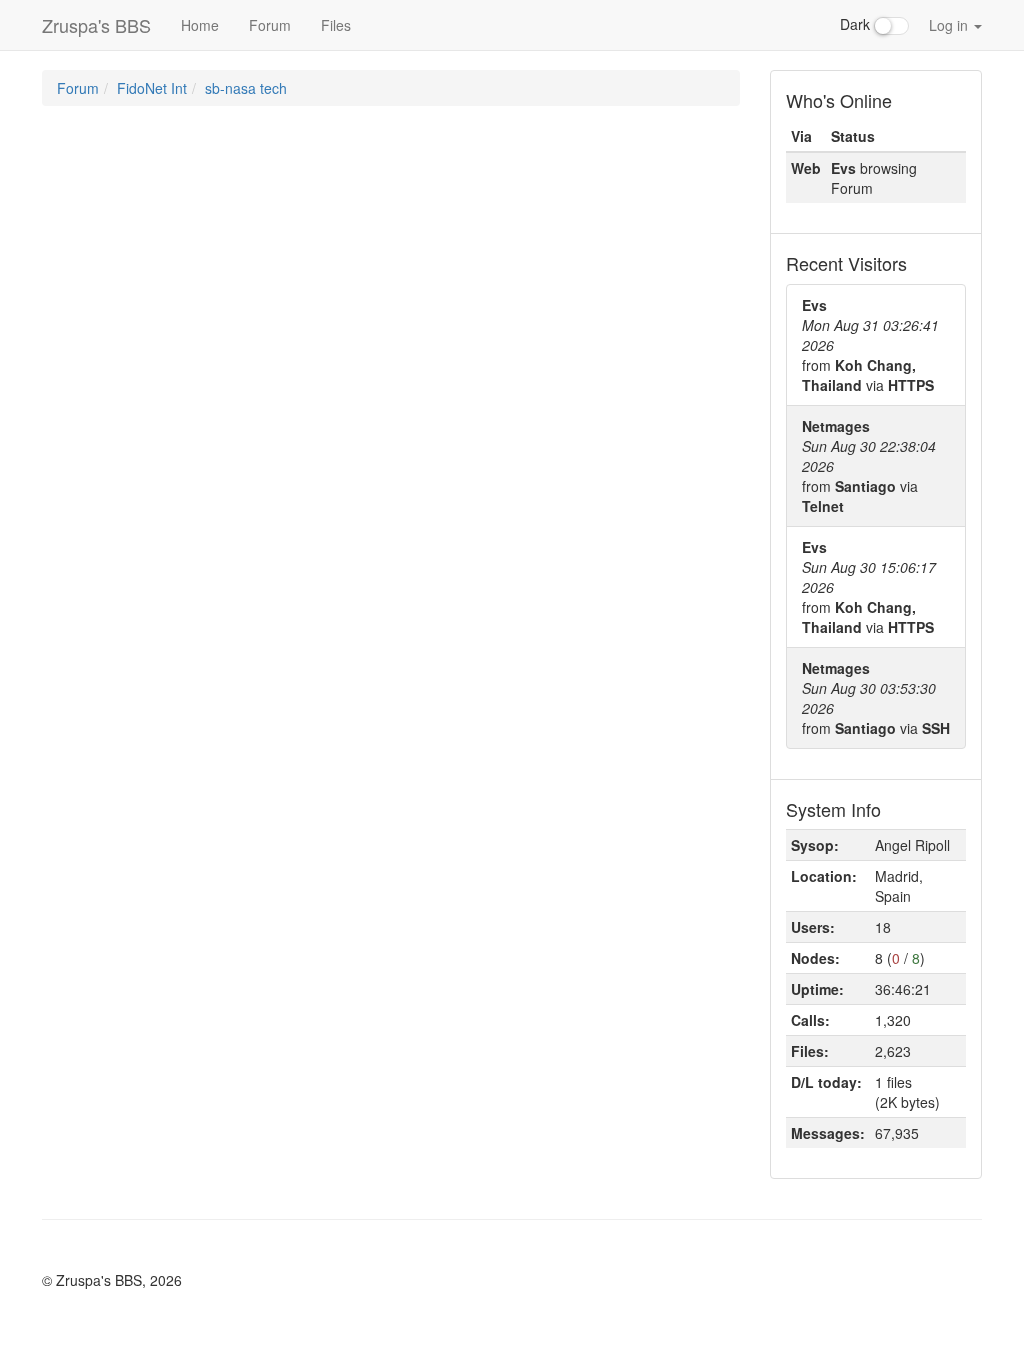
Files (336, 25)
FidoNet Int (152, 88)
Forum (270, 25)
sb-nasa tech (246, 88)
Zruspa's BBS (96, 25)
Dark (857, 24)
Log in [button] (950, 25)
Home (200, 25)
